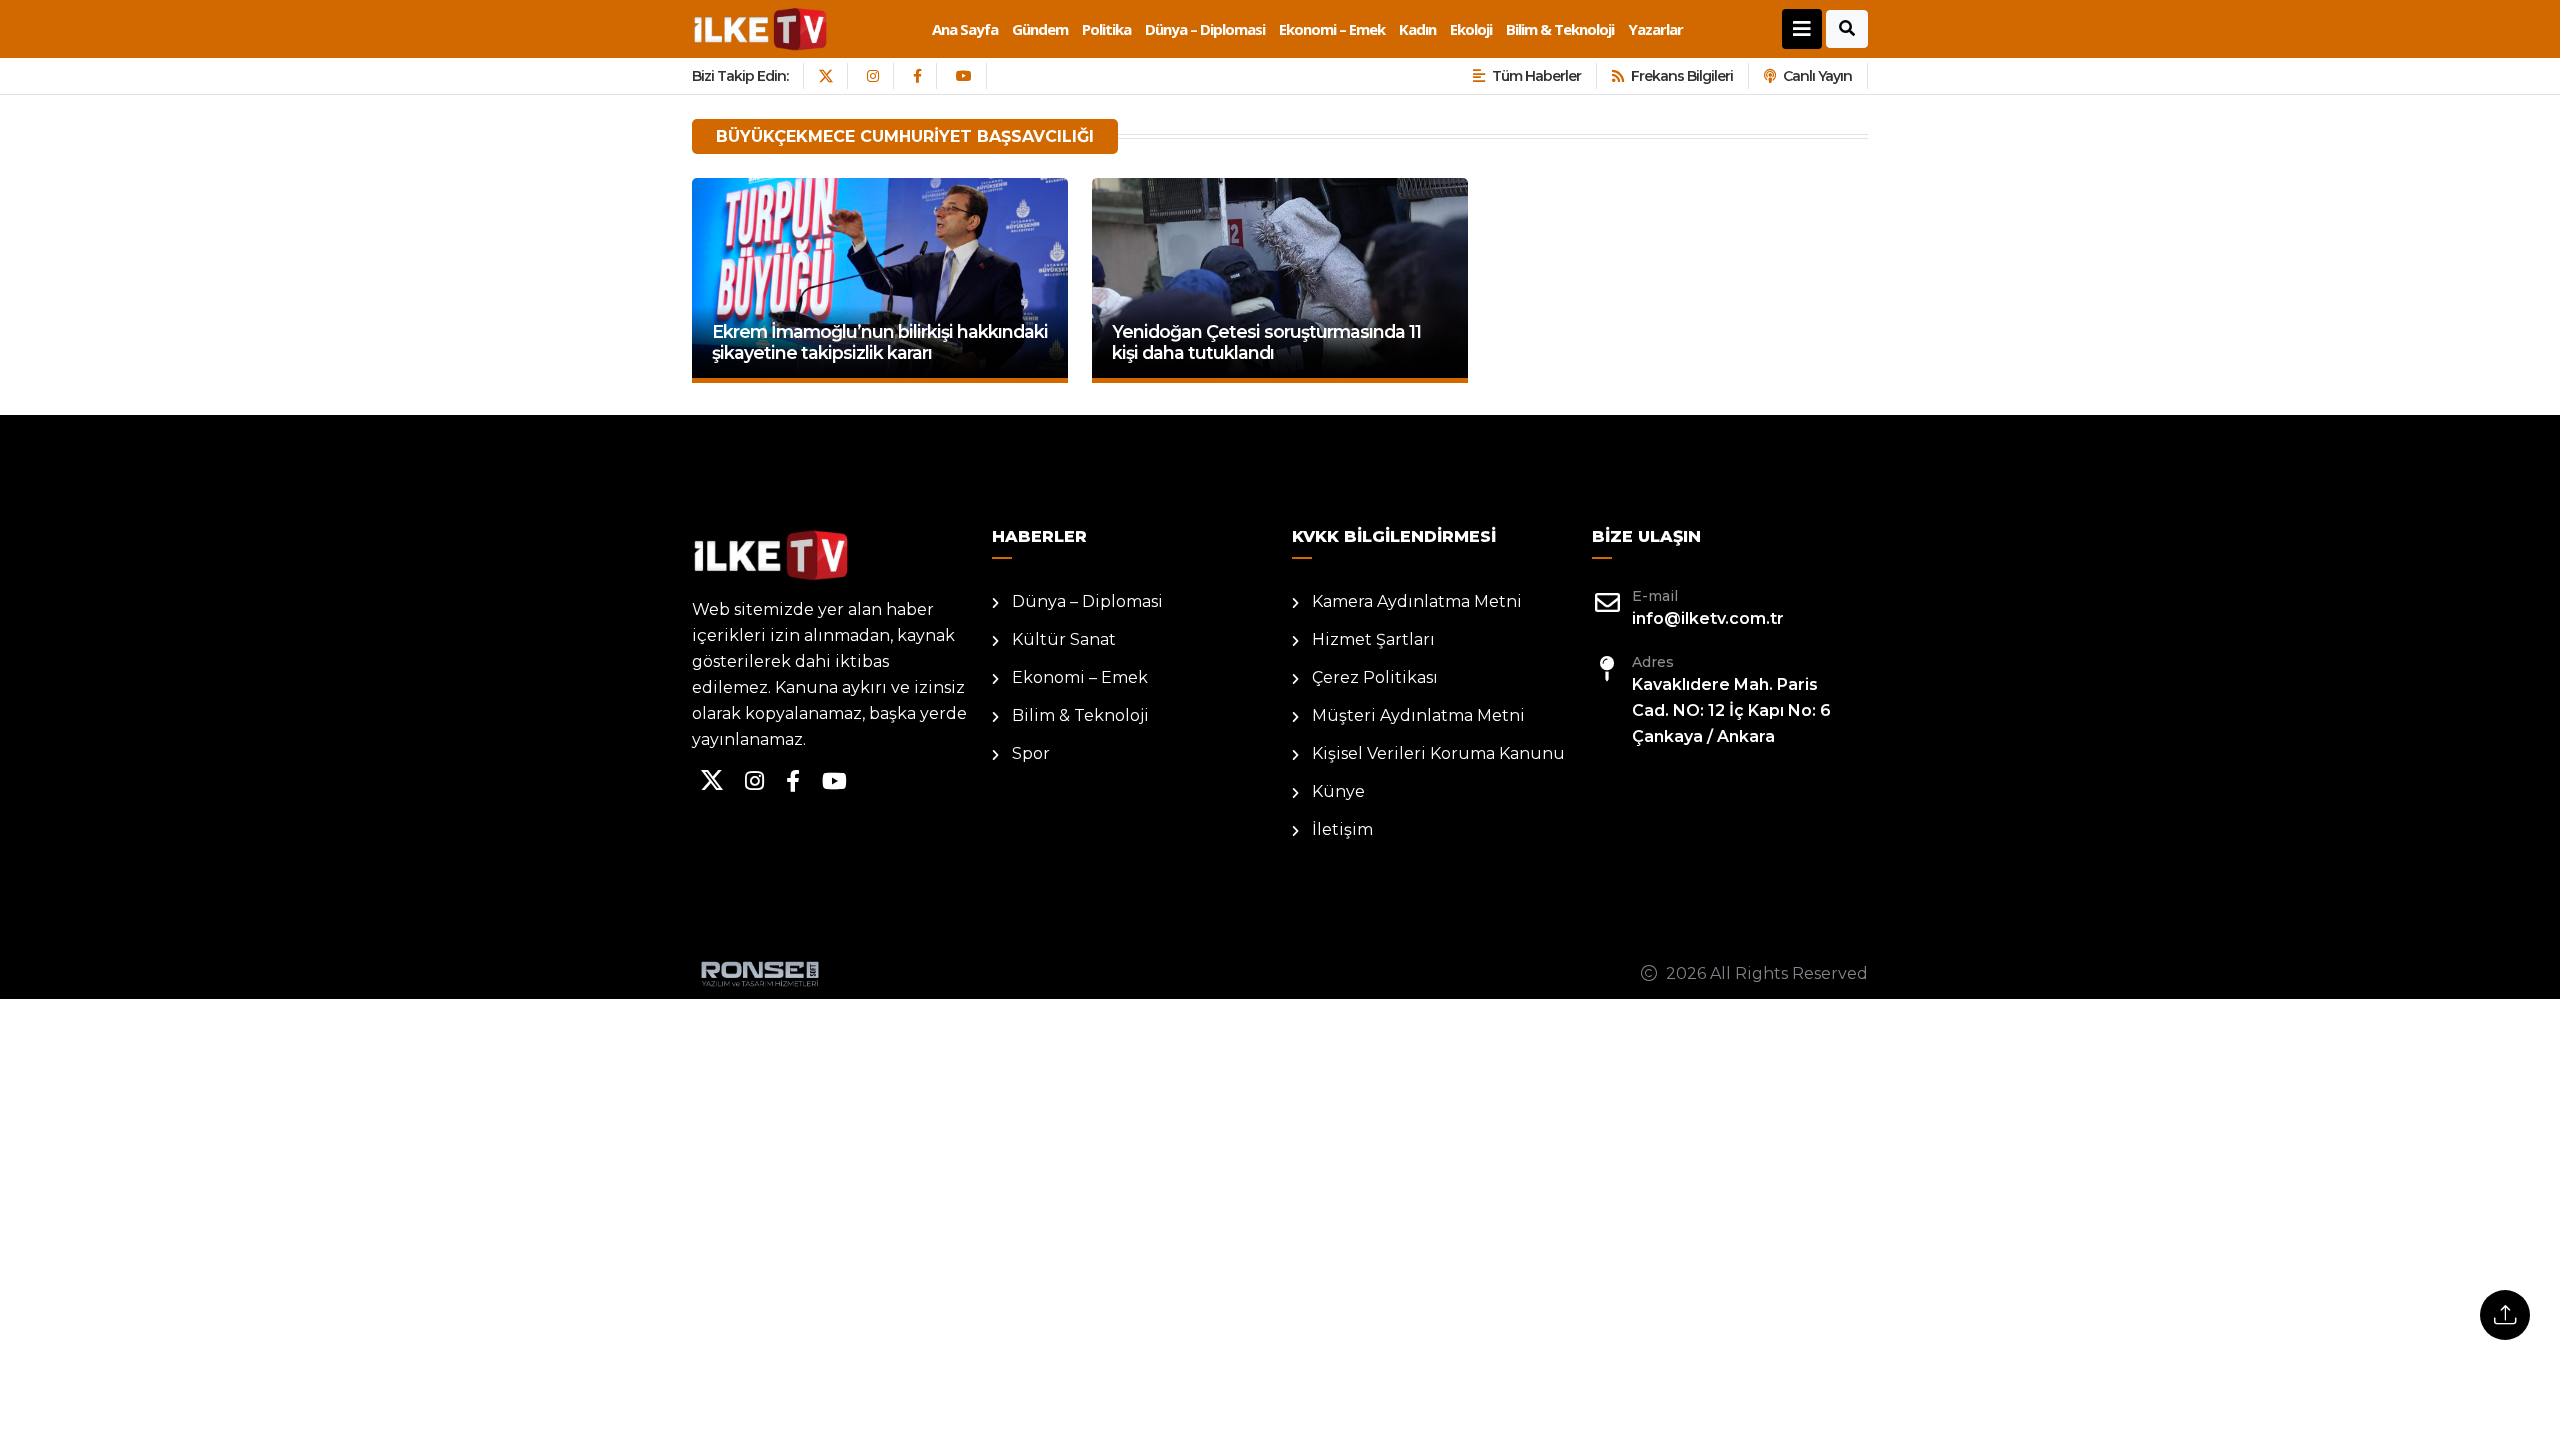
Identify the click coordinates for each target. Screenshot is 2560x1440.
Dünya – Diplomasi (1205, 29)
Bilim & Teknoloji (1560, 29)
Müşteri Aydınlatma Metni (1418, 715)
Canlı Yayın (1817, 76)
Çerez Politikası (1375, 677)
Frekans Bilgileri (1682, 76)
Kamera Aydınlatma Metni (1417, 601)
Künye (1338, 791)
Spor (1031, 753)
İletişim (1342, 829)
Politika (1106, 29)
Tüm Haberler (1536, 76)
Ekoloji (1471, 29)
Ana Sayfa (965, 29)
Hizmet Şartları (1373, 639)
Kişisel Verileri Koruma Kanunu (1438, 753)
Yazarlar (1655, 29)
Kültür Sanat (1064, 639)
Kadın (1417, 29)
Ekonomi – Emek (1332, 29)
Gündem (1040, 29)
